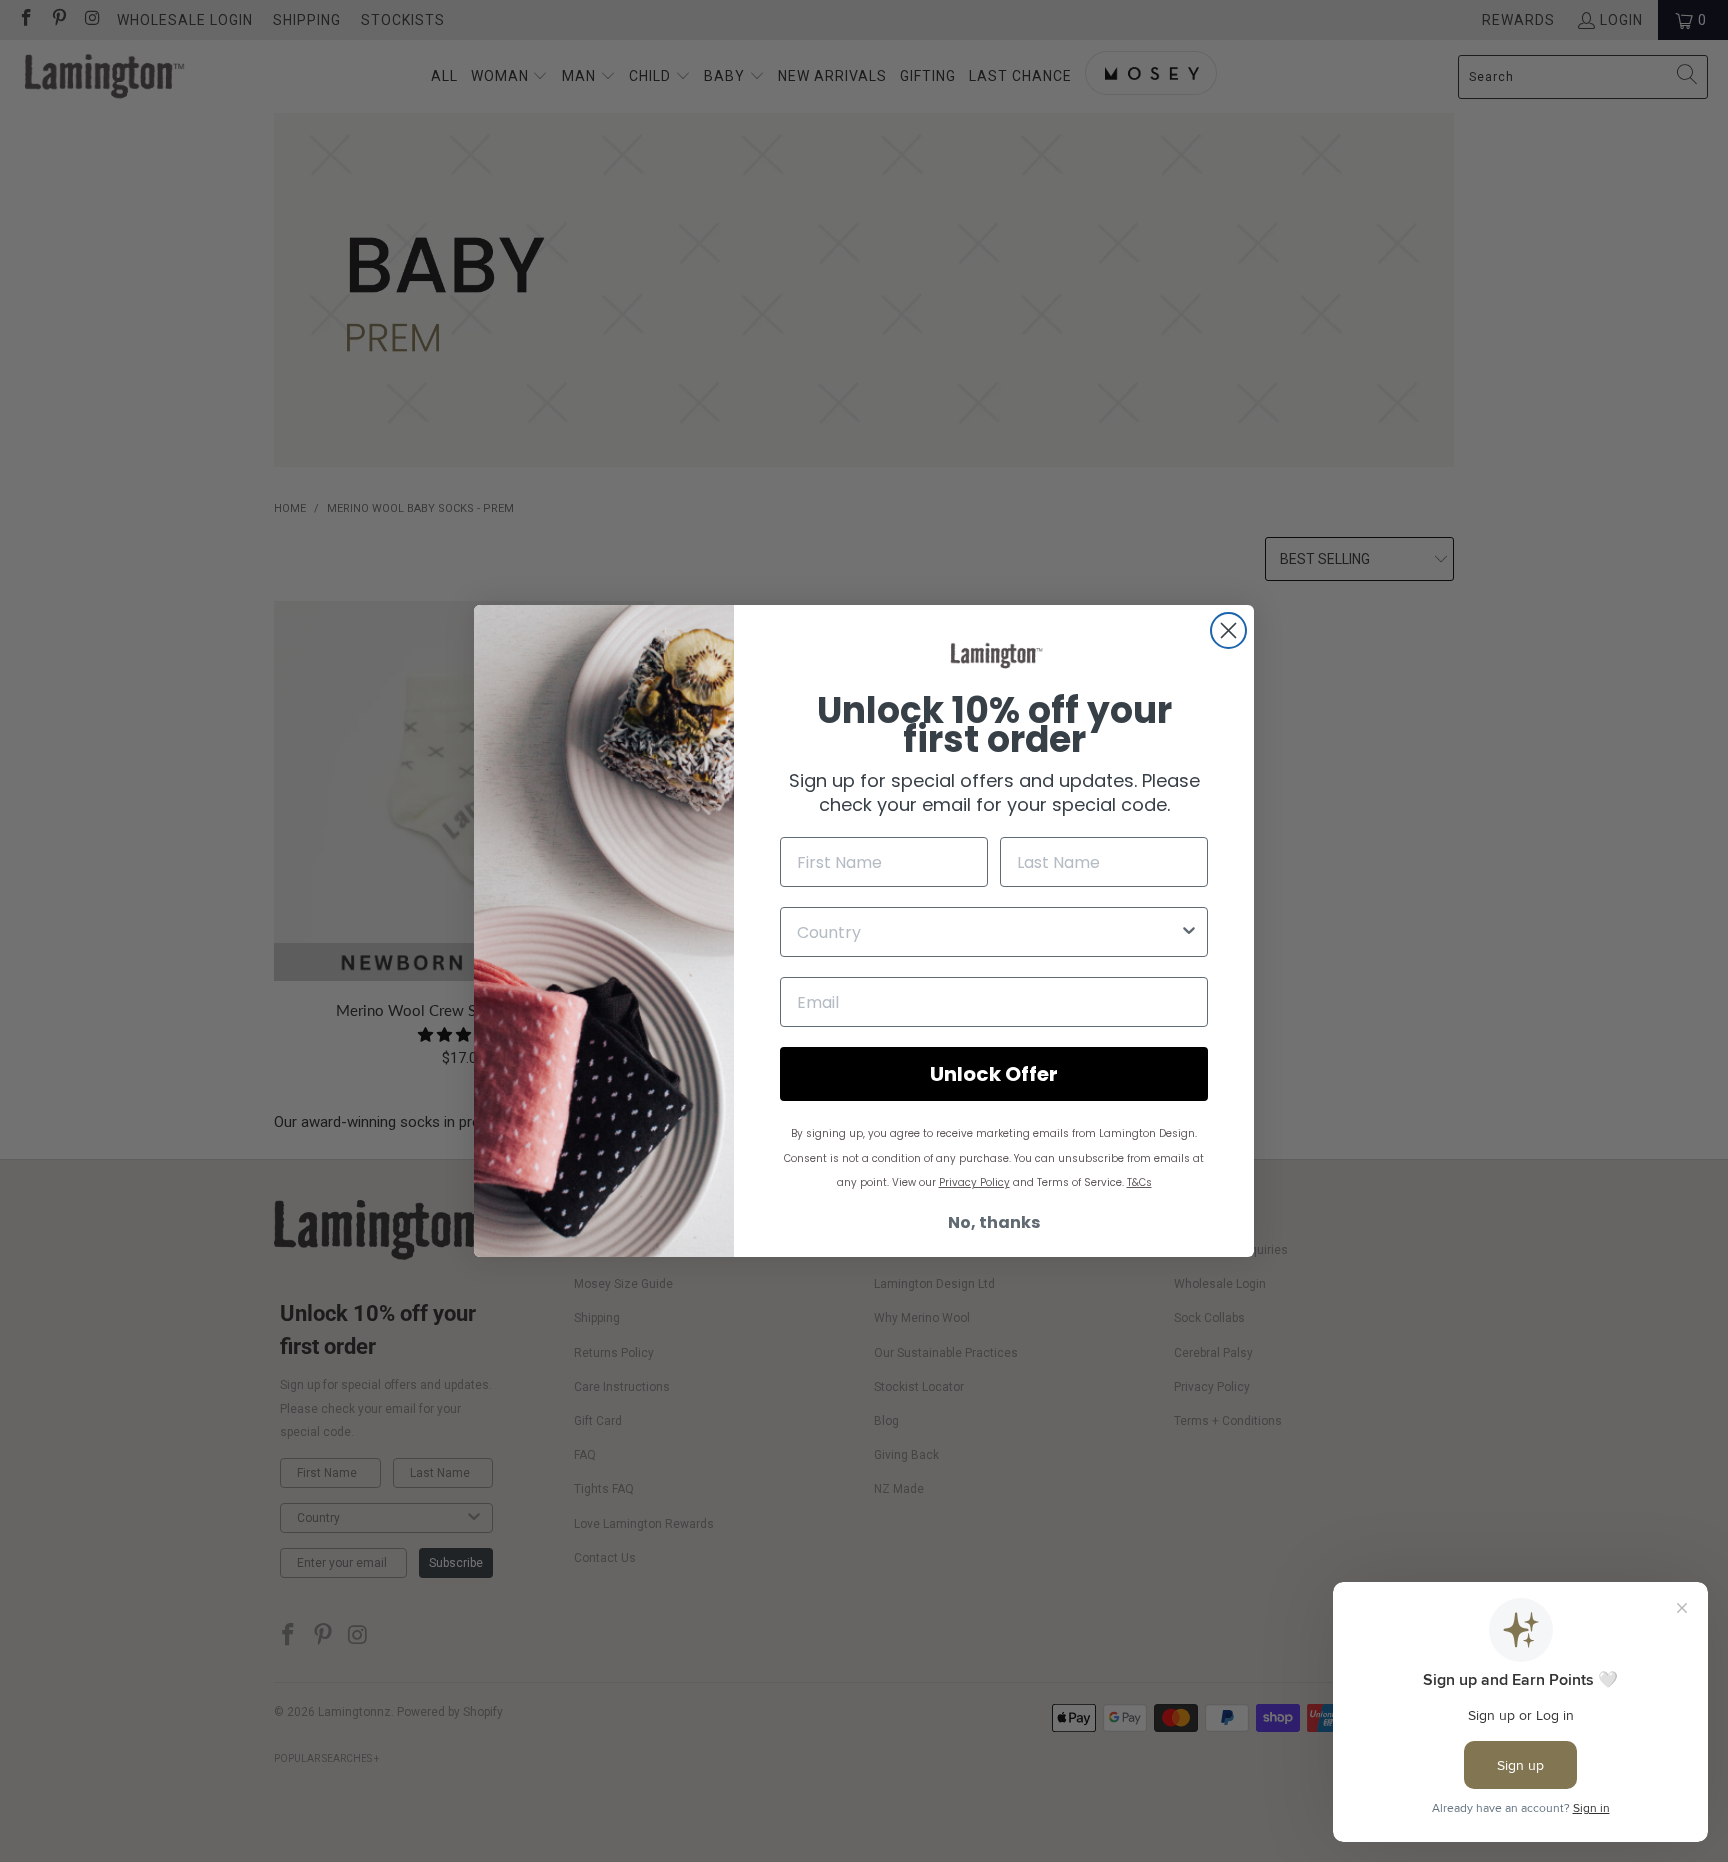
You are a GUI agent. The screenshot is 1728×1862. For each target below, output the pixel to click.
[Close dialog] (1228, 630)
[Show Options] (1189, 932)
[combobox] (988, 932)
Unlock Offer (994, 1074)
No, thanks (994, 1222)
